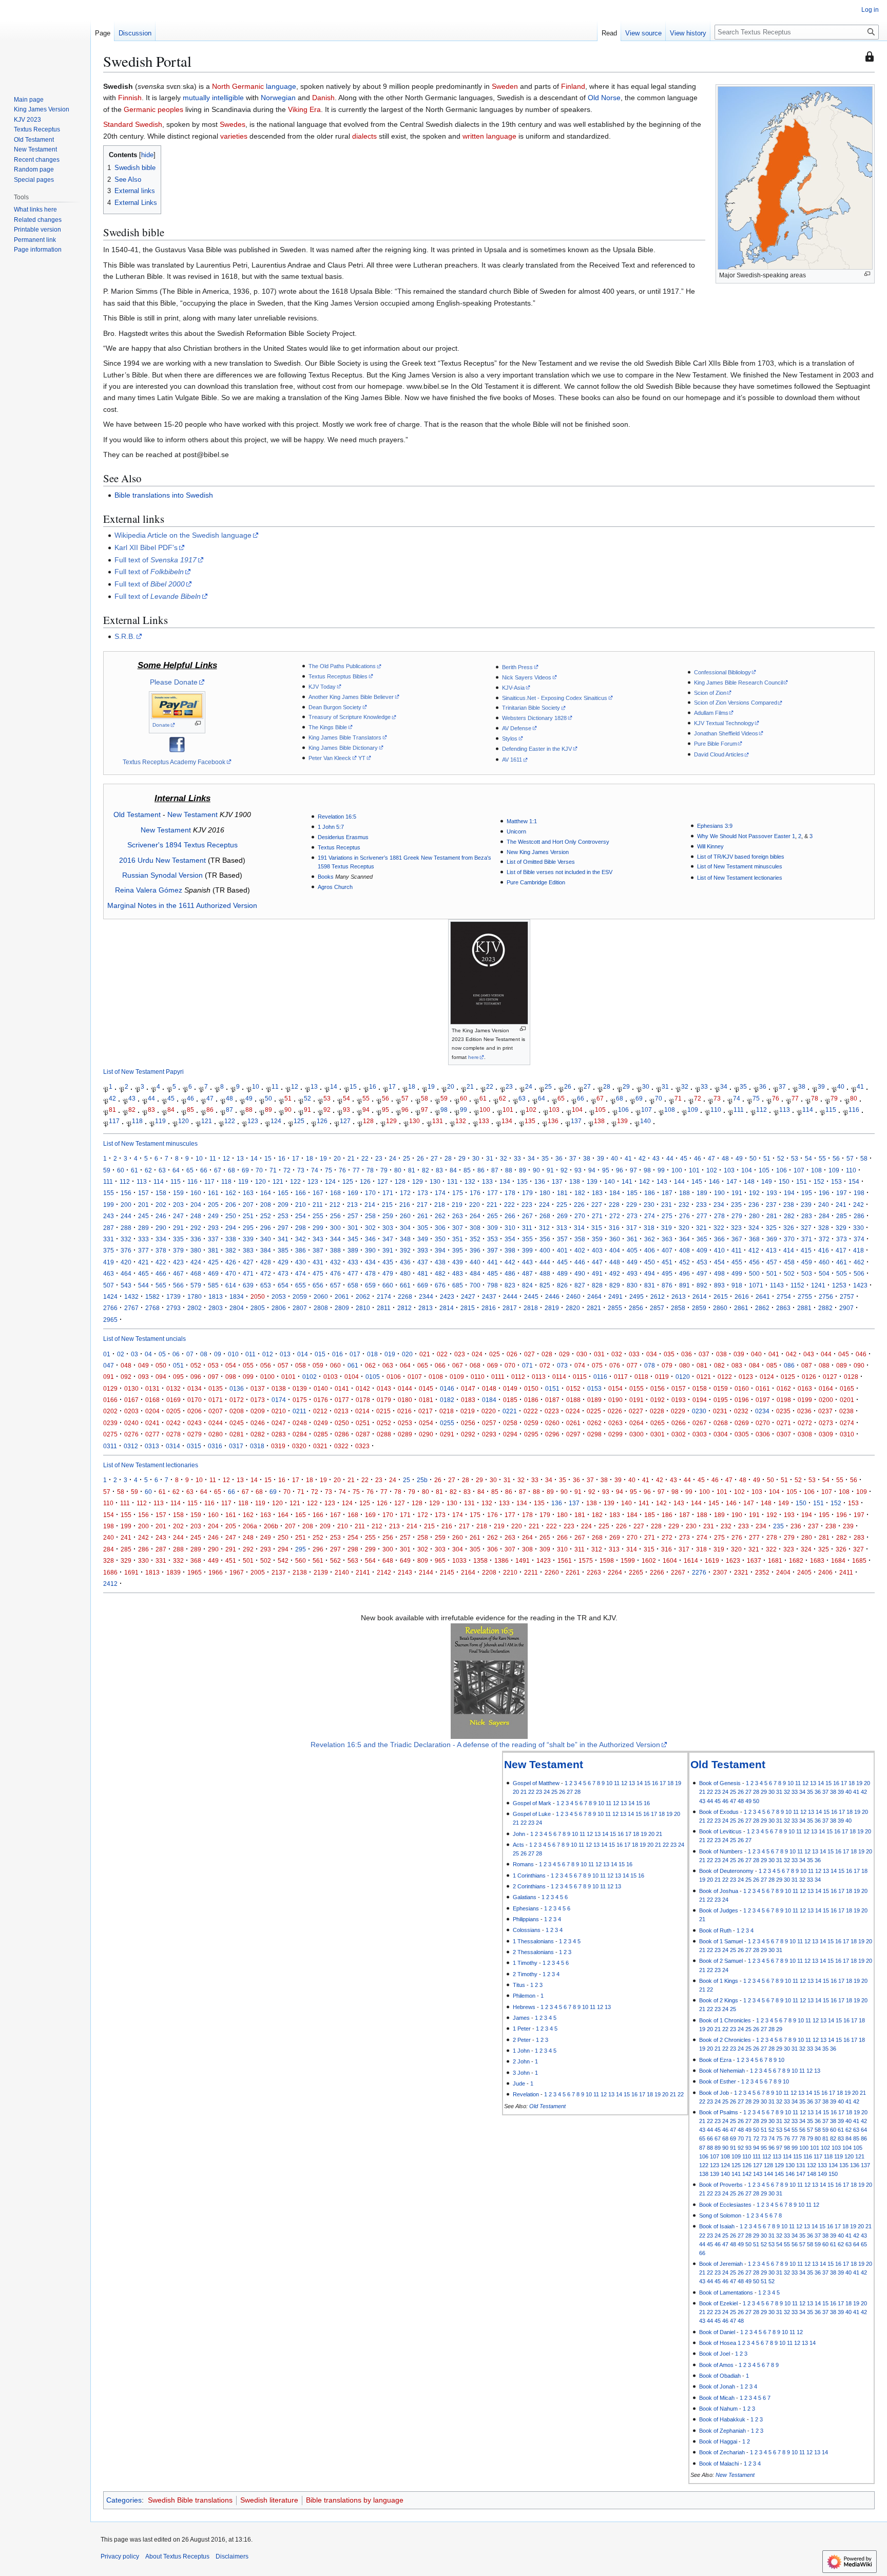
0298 (594, 1434)
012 (268, 1354)
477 (353, 1273)
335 (178, 1239)
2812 (404, 1308)
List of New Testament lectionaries (740, 878)
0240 (131, 1423)
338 (231, 1239)
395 (458, 1250)
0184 (489, 1400)
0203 (131, 1411)
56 (385, 1098)
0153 (594, 1388)
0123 (746, 1377)
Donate (161, 725)
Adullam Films (711, 713)
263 (458, 1216)
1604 (670, 1560)
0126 (809, 1377)
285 (842, 1216)
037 (704, 1354)
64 (542, 1098)
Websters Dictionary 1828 (534, 718)
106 (623, 1110)
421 (143, 1262)
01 (107, 1354)
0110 (478, 1377)
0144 (405, 1388)
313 (562, 1228)
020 (407, 1354)
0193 (679, 1400)
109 (693, 1110)
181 (562, 1193)
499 (737, 1273)
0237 (825, 1411)
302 (370, 1228)
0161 (763, 1388)
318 (649, 1228)
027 (529, 1354)
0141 (342, 1388)
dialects (364, 136)
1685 (859, 1560)
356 (545, 1239)
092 (126, 1377)
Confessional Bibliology (722, 672)
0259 (531, 1423)
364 (684, 1239)
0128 (851, 1377)
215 (387, 1205)
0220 (489, 1411)
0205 (173, 1411)
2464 (594, 1296)
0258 (510, 1423)
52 (307, 1098)
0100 (267, 1377)
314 (579, 1228)
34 (724, 1087)
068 (475, 1365)
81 (112, 1110)
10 (256, 1087)
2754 (784, 1296)
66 (581, 1098)
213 (352, 1205)
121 (207, 1121)
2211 (531, 1572)
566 (178, 1285)
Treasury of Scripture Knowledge (350, 717)
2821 (594, 1308)
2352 (762, 1572)
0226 (615, 1411)
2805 (258, 1308)
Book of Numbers (721, 1851)
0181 (426, 1400)
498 (719, 1273)
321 (701, 1228)
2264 (615, 1572)
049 (143, 1365)
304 (405, 1228)
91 (307, 1110)
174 (440, 1193)
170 (370, 1193)
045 (844, 1354)
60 (464, 1098)
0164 (826, 1388)
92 (327, 1110)
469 (213, 1273)
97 (425, 1110)
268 (545, 1216)
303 (388, 1228)
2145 (447, 1572)
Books (326, 877)
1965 (195, 1572)
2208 (489, 1572)
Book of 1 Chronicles (725, 2020)
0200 (826, 1400)
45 (171, 1098)
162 (231, 1193)
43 (132, 1098)
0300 (637, 1434)
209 (283, 1205)
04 (148, 1354)
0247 (279, 1423)
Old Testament (137, 815)
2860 (720, 1308)
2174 (384, 1296)
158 (161, 1193)
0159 (721, 1388)
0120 (683, 1377)
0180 (405, 1400)
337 (213, 1239)
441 (493, 1262)
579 (196, 1285)
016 (338, 1354)
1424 (110, 1296)
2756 (826, 1296)
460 (824, 1262)
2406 (825, 1572)
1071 (756, 1285)
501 (772, 1273)
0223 (552, 1411)
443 (527, 1262)
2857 (657, 1308)
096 (196, 1377)
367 (737, 1239)
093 (143, 1377)
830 (632, 1285)
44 (151, 1098)
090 (859, 1365)
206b (271, 1526)
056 (266, 1365)
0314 (173, 1446)
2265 (636, 1572)
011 (250, 1354)
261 (423, 1216)
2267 (678, 1572)
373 (842, 1239)
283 (807, 1216)
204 (196, 1205)
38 (802, 1087)
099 (248, 1377)
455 (737, 1262)
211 (318, 1205)
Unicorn (516, 831)
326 (789, 1228)
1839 (173, 1572)
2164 (468, 1572)
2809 (342, 1308)
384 (266, 1250)
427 (248, 1262)
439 (458, 1262)
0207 (216, 1411)
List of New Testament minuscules (740, 866)
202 (161, 1205)
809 (423, 1560)
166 (301, 1193)
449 (632, 1262)
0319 (278, 1446)
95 (385, 1110)
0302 (679, 1434)
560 (301, 1560)
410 (719, 1250)
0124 (767, 1377)
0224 (573, 1411)
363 (667, 1239)
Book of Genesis (720, 1783)
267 (527, 1216)
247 (178, 1216)
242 (859, 1205)
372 (824, 1239)
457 (772, 1262)
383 (248, 1250)
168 (335, 1193)
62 (503, 1098)
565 (161, 1285)
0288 (384, 1434)
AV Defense (517, 728)
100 (485, 1110)
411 (737, 1250)
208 (266, 1205)
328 (824, 1228)
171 (388, 1193)
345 (353, 1239)
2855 (615, 1308)
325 (771, 1228)
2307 (720, 1572)
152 (819, 1181)
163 (248, 1193)
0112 (518, 1377)
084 (754, 1365)
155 (109, 1193)
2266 (657, 1572)
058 (301, 1365)
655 (301, 1285)
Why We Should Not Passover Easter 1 (746, 836)
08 (204, 1354)
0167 (131, 1400)
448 (615, 1262)
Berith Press (517, 667)
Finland (573, 86)
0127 (830, 1377)
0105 (373, 1377)
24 (529, 1087)
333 (143, 1239)
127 (345, 1121)
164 (266, 1193)
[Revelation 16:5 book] (489, 1680)
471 (248, 1273)
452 (684, 1262)
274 (650, 1216)
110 (716, 1110)
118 (137, 1121)
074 (580, 1365)
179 (527, 1193)
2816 (489, 1308)
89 (268, 1110)
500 (754, 1273)
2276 (699, 1572)
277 (702, 1216)
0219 (468, 1411)
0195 (721, 1400)
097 (213, 1377)
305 (423, 1228)
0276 (131, 1434)
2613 (679, 1296)
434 (370, 1262)
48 (229, 1098)
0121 (704, 1377)
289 (143, 1228)
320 (684, 1228)
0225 (594, 1411)
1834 (237, 1296)
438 (440, 1262)
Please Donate (174, 682)
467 (178, 1273)
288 (126, 1228)
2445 (531, 1296)
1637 (754, 1560)
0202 (110, 1411)
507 (109, 1285)
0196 (742, 1400)
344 (335, 1239)
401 (562, 1250)
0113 (539, 1377)
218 (440, 1205)
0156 (658, 1388)
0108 (436, 1377)
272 (615, 1216)
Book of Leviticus (720, 1831)
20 (451, 1087)
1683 (817, 1560)
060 (335, 1365)
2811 (384, 1308)
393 (423, 1250)
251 (248, 1216)
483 (458, 1273)
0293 (489, 1434)
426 (231, 1262)
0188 (573, 1400)
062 (370, 1365)
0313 (152, 1446)
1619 (712, 1560)
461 (842, 1262)
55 (366, 1098)
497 (702, 1273)
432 (335, 1262)
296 (266, 1228)
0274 (847, 1423)
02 (121, 1354)
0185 (510, 1400)
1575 (586, 1560)
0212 (320, 1411)
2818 (531, 1308)
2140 (342, 1572)
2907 (846, 1308)
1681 (775, 1560)
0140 (321, 1388)
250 (231, 1216)
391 (388, 1250)
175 (458, 1193)
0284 (300, 1434)
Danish (323, 98)
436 (405, 1262)
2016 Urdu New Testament (162, 860)
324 (754, 1228)
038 (721, 1354)
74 (737, 1098)
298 (301, 1228)
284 (824, 1216)
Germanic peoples (153, 109)
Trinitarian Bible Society (531, 708)
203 (178, 1205)
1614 (691, 1560)
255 (318, 1216)
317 (632, 1228)
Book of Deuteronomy (726, 1871)
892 (702, 1285)
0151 (552, 1388)
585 (213, 1285)
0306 (763, 1434)
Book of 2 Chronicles (725, 2040)
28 (607, 1087)
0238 (846, 1411)
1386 (502, 1560)
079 (667, 1365)
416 (824, 1250)
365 (702, 1239)
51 (288, 1098)
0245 (237, 1423)
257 (353, 1216)
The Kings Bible (328, 727)
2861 (741, 1308)
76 (776, 1098)
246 (161, 1216)
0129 (110, 1388)
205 (213, 1205)
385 (283, 1250)
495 (667, 1273)
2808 (321, 1308)
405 (632, 1250)
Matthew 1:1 (522, 821)
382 (231, 1250)
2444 (510, 1296)
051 (178, 1365)
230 (649, 1205)
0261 (573, 1423)
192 (754, 1193)
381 (213, 1250)
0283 (279, 1434)
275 (667, 1216)
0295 (531, 1434)
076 (615, 1365)
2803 (216, 1308)
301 (353, 1228)
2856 (636, 1308)
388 (335, 1250)
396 (475, 1250)
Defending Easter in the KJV (537, 749)
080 (684, 1365)
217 (422, 1205)
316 (614, 1228)
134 (507, 1121)
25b (422, 1480)
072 (545, 1365)
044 (826, 1354)
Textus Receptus (339, 847)
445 (562, 1262)
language (281, 86)
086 (789, 1365)
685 (458, 1285)
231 (667, 1205)
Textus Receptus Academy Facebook (174, 762)
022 (442, 1354)
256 (335, 1216)
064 (405, 1365)
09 (218, 1354)
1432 (131, 1296)
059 (318, 1365)
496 (684, 1273)
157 (143, 1193)
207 (248, 1205)
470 (231, 1273)
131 (438, 1121)
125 (299, 1121)
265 (493, 1216)
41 (860, 1087)
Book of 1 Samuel (721, 1941)
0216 (404, 1411)
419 (109, 1262)
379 (178, 1250)
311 (527, 1228)
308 (475, 1228)
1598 (607, 1560)
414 (789, 1250)
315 (597, 1228)
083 (737, 1365)
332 (126, 1239)
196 (824, 1193)
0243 (195, 1423)
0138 (279, 1388)
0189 (594, 1400)
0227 (636, 1411)
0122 (725, 1377)
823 (510, 1285)
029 (564, 1354)
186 (650, 1193)
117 (114, 1121)
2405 (804, 1572)
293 (213, 1228)
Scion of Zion (710, 693)
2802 (195, 1308)
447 (597, 1262)
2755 (805, 1296)
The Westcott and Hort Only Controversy (558, 842)
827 (580, 1285)
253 (283, 1216)
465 (143, 1273)
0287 (363, 1434)
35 (743, 1087)
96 (405, 1110)
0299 (615, 1434)
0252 (384, 1423)
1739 (173, 1296)
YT (362, 758)
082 (719, 1365)
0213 (341, 1411)
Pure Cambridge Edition (536, 882)
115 (831, 1110)
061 (353, 1365)
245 (143, 1216)
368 (754, 1239)
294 (231, 1228)
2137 (279, 1572)
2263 (594, 1572)
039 (739, 1354)
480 (405, 1273)
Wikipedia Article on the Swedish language (183, 535)
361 (632, 1239)
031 (599, 1354)
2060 (321, 1296)
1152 (797, 1285)
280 (754, 1216)
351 (458, 1239)
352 (475, 1239)
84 (171, 1110)
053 (213, 1365)
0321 (320, 1446)
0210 (279, 1411)
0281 (237, 1434)
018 (372, 1354)
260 (405, 1216)
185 (632, 1193)
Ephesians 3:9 (715, 826)
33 (704, 1087)
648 (388, 1560)
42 (112, 1098)
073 (562, 1365)
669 (423, 1285)
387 (318, 1250)
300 (335, 1228)
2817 (510, 1308)
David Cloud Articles (719, 754)
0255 (447, 1423)
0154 (615, 1388)
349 (423, 1239)
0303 (700, 1434)
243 (109, 1216)
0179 (384, 1400)
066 (440, 1365)
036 (687, 1354)
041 (774, 1354)
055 (248, 1365)
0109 (457, 1377)
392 (405, 1250)
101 (508, 1110)
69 (639, 1098)
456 (754, 1262)
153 (836, 1181)
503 (807, 1273)
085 (772, 1365)
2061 (342, 1296)
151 (802, 1181)
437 (423, 1262)
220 (475, 1205)
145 (697, 1181)
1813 (216, 1296)
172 (405, 1193)
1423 (860, 1285)
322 (719, 1228)
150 (784, 1181)
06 (176, 1354)
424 (196, 1262)
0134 (195, 1388)
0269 (742, 1423)
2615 (721, 1296)
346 (370, 1239)
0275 (110, 1434)
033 (634, 1354)
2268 (405, 1296)
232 (684, 1205)
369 (772, 1239)
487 (527, 1273)
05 (162, 1354)
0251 (363, 1423)
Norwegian (278, 98)
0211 (300, 1411)
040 (756, 1354)
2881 (804, 1308)
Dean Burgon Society (335, 707)
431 (318, 1262)
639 (248, 1285)
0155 (637, 1388)
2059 (300, 1296)
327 (806, 1228)
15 (353, 1087)
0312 (131, 1446)
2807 (300, 1308)
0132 (173, 1388)
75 (756, 1098)
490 (580, 1273)
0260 (552, 1423)
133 (484, 1121)
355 (527, 1239)
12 (295, 1087)
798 (493, 1285)
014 (303, 1354)
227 (597, 1205)
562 (335, 1560)
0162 (784, 1388)
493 (632, 1273)
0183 (468, 1400)
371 (807, 1239)
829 (615, 1285)
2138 (300, 1572)
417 (841, 1250)
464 (126, 1273)
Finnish (130, 98)
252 (266, 1216)
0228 (657, 1411)
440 (475, 1262)
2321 (741, 1572)
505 (842, 1273)
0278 (173, 1434)
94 (366, 1110)
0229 (678, 1411)
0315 (194, 1446)
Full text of (156, 560)
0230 (699, 1411)
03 (134, 1354)
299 (318, 1228)
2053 (279, 1296)
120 (184, 1121)
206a (250, 1526)
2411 (846, 1572)
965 (440, 1560)
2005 (258, 1572)
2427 (468, 1296)
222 (509, 1205)
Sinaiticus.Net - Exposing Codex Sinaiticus (555, 698)
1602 (649, 1560)
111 (739, 1110)
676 (440, 1285)
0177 (342, 1400)
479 (388, 1273)
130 (414, 1121)
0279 (195, 1434)
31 (665, 1087)
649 (405, 1560)
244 (126, 1216)
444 (545, 1262)
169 (353, 1193)
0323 (362, 1446)
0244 (216, 1423)
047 (109, 1365)
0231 (720, 1411)
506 (859, 1273)
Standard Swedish (133, 124)
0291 (447, 1434)
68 (620, 1098)
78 (815, 1098)
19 (431, 1087)
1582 (152, 1296)
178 (510, 1193)
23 (509, 1087)
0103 (331, 1377)
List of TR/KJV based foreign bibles (741, 857)
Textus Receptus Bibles (338, 676)
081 (702, 1365)
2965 (110, 1320)
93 (346, 1110)
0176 (321, 1400)
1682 (796, 1560)
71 (678, 1098)
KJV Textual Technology (724, 723)
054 (231, 1365)
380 (196, 1250)
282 (789, 1216)
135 (530, 1121)
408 (684, 1250)
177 (493, 1193)
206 (231, 1205)
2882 (825, 1308)
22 (490, 1087)
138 (599, 1121)
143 (662, 1181)
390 (370, 1250)
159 (178, 1193)
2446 (552, 1296)
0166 (110, 1400)
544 (143, 1285)
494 (650, 1273)
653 (266, 1285)
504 (824, 1273)
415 (806, 1250)
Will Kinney (710, 846)
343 (318, 1239)
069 (493, 1365)
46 (190, 1098)
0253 (405, 1423)
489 (562, 1273)
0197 (763, 1400)
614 (231, 1285)
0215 (383, 1411)
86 (210, 1110)
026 (512, 1354)
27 (587, 1087)
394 (440, 1250)
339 (248, 1239)
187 (667, 1193)
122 (230, 1121)
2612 (658, 1296)
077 (632, 1365)
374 (859, 1239)
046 (861, 1354)
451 (667, 1262)
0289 (405, 1434)
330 (859, 1228)
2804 (237, 1308)
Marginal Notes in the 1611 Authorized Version (182, 905)
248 (196, 1216)
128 (368, 1121)
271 (597, 1216)
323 (736, 1228)
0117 (621, 1377)
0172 (237, 1400)
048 (126, 1365)
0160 (742, 1388)
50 (268, 1098)
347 (388, 1239)
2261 (573, 1572)
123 (253, 1121)
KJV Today (322, 687)
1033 (459, 1560)
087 (807, 1365)
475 (318, 1273)
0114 (559, 1377)
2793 (173, 1308)
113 (785, 1110)
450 (650, 1262)
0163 (805, 1388)
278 (719, 1216)
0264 (637, 1423)
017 (355, 1354)
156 (126, 1193)
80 (854, 1098)
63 (522, 1098)
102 (531, 1110)
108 (670, 1110)
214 (370, 1205)
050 (161, 1365)
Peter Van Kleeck (330, 758)
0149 (510, 1388)
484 (475, 1273)
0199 (805, 1400)
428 (266, 1262)
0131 (152, 1388)
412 (754, 1250)
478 (370, 1273)
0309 (826, 1434)
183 (597, 1193)
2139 (321, 1572)
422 (161, 1262)
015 (320, 1354)
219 (457, 1205)
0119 (662, 1377)
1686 (110, 1572)
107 (647, 1110)
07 (190, 1354)
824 (527, 1285)
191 (737, 1193)
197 (842, 1193)
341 (283, 1239)
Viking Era (304, 109)
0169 (173, 1400)
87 (229, 1110)
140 (645, 1121)
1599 (628, 1560)
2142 (384, 1572)
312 (544, 1228)
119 (160, 1121)
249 (213, 1216)
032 (617, 1354)
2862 (762, 1308)
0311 (110, 1446)
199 (109, 1205)
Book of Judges (719, 1910)
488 (545, 1273)
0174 (279, 1400)
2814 (447, 1308)
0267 (700, 1423)
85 (190, 1110)
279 (737, 1216)
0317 (236, 1446)
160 (196, 1193)
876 (667, 1285)
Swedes (233, 124)
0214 (362, 1411)
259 (388, 1216)
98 (444, 1110)
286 (859, 1216)
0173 (258, 1400)
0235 (783, 1411)
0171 (216, 1400)
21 (470, 1087)
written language (489, 136)
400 (545, 1250)
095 (178, 1377)
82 (132, 1110)
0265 (658, 1423)
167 (318, 1193)
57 (405, 1098)
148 (749, 1181)
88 (249, 1110)
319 (667, 1228)
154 (854, 1181)
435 (388, 1262)
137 (576, 1121)
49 (249, 1098)
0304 (721, 1434)
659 (370, 1285)
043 (809, 1354)
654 (283, 1285)
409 (702, 1250)
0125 (788, 1377)
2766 (110, 1308)
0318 (257, 1446)
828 (597, 1285)
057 (283, 1365)
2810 (363, 1308)
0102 (310, 1377)
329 (841, 1228)
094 (161, 1377)
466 (161, 1273)
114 (808, 1110)
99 (464, 1110)
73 (717, 1098)
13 (314, 1087)
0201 (847, 1400)
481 (423, 1273)
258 (370, 1216)
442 (510, 1262)
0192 (658, 1400)
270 (580, 1216)
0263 (615, 1423)
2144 (426, 1572)
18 (412, 1087)
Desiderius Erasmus (343, 837)
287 (109, 1228)
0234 (762, 1411)
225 (562, 1205)
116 (854, 1110)
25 (548, 1087)
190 (719, 1193)
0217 (426, 1411)
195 (807, 1193)
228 (614, 1205)
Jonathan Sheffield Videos (726, 733)
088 (824, 1365)
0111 (498, 1377)
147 (732, 1181)
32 (685, 1087)
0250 (342, 1423)
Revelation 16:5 (337, 817)
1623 (733, 1560)
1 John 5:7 (331, 827)
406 (650, 1250)
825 (545, 1285)
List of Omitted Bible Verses (541, 862)
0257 (489, 1423)
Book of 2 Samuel (721, 1961)
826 (562, 1285)
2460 (573, 1296)
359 (597, 1239)
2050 (258, 1296)
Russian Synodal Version (162, 875)
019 (390, 1354)
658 (353, 1285)
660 (388, 1285)
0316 (215, 1446)
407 (667, 1250)
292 (196, 1228)
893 (719, 1285)
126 (322, 1121)
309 (493, 1228)
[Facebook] (177, 744)
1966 (216, 1572)
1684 (838, 1560)
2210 (510, 1572)
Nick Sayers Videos (527, 677)
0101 (288, 1377)
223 (527, 1205)
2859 (699, 1308)
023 (460, 1354)
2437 (489, 1296)
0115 (580, 1377)
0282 (258, 1434)
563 (353, 1560)
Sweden (505, 86)
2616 (742, 1296)
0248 (300, 1423)
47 (210, 1098)
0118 (641, 1377)
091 (109, 1377)
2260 (552, 1572)
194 (789, 1193)
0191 (637, 1400)
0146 (447, 1388)
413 (771, 1250)
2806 (279, 1308)
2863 (783, 1308)
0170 (195, 1400)
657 (335, 1285)
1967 (237, 1572)
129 (391, 1121)
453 (702, 1262)
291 (178, 1228)
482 (440, 1273)
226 (579, 1205)
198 (859, 1193)
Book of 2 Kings (719, 2000)
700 (475, 1285)
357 (562, 1239)
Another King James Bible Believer (351, 697)
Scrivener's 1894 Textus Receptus (182, 845)
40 (841, 1087)
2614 (700, 1296)
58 (425, 1098)
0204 (152, 1411)
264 (475, 1216)
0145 (426, 1388)
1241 (818, 1285)
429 (283, 1262)
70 (659, 1098)
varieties (234, 136)
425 (213, 1262)
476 (335, 1273)
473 (283, 1273)
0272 (805, 1423)
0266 (679, 1423)
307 (458, 1228)
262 (440, 1216)
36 (763, 1087)
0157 (679, 1388)
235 (736, 1205)
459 (807, 1262)
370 (789, 1239)
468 (196, 1273)
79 (834, 1098)
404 (615, 1250)
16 (373, 1087)
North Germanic (238, 86)
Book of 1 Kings (719, 1981)
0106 (394, 1377)
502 (789, 1273)
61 (483, 1098)
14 (334, 1087)
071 (527, 1365)
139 (622, 1121)
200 (126, 1205)
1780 (195, 1296)
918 (737, 1285)
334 (161, 1239)
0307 (784, 1434)
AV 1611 (512, 760)
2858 (678, 1308)
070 (510, 1365)
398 (510, 1250)
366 (719, 1239)
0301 (658, 1434)
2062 (363, 1296)
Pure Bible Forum (716, 744)
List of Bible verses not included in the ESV (560, 872)
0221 (510, 1411)
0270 (763, 1423)
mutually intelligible (213, 98)
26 (568, 1087)
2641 (763, 1296)
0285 (321, 1434)
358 (580, 1239)
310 (510, 1228)
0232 (741, 1411)
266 (510, 1216)
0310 (847, 1434)
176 (475, 1193)
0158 (700, 1388)
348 (405, 1239)
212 (335, 1205)
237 (771, 1205)
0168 (152, 1400)
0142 (363, 1388)
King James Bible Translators (345, 737)
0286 (342, 1434)
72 (698, 1098)
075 (597, 1365)
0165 (847, 1388)
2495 (637, 1296)
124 (276, 1121)
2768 (152, 1308)
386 (301, 1250)
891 (684, 1285)
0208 (237, 1411)
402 (580, 1250)
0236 (804, 1411)
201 (143, 1205)
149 (767, 1181)
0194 (700, 1400)
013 (285, 1354)
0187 (552, 1400)
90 (288, 1110)
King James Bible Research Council (738, 683)
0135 (216, 1388)
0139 (300, 1388)
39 (821, 1087)
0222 (531, 1411)
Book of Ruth (715, 1930)
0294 (510, 1434)
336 (196, 1239)
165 (283, 1193)
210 (301, 1205)
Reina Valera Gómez (149, 890)
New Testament (192, 815)
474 (301, 1273)
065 (423, 1365)
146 (714, 1181)
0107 (415, 1377)
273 (632, 1216)
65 (561, 1098)
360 (615, 1239)
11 (275, 1087)
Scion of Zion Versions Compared (736, 703)
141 (627, 1181)
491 (597, 1273)
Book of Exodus (719, 1812)
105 (600, 1110)
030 (582, 1354)
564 (370, 1560)
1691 (131, 1572)
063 (388, 1365)
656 (318, 1285)
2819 (552, 1308)
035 (669, 1354)
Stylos (510, 738)
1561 (565, 1560)
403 (597, 1250)
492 (615, 1273)
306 (440, 1228)
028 (547, 1354)
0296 (552, 1434)
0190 (615, 1400)
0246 (258, 1423)
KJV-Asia (513, 688)
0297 (573, 1434)
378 (161, 1250)
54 (346, 1098)
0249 (321, 1423)
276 (684, 1216)
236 (754, 1205)
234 (719, 1205)
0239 (110, 1423)
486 (510, 1273)
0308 (805, 1434)
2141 (363, 1572)
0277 (152, 1434)
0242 (173, 1423)
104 (577, 1110)
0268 (721, 1423)
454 (719, 1262)
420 (126, 1262)
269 (562, 1216)
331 (109, 1239)
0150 (531, 1388)
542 (283, 1560)
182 (580, 1193)
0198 (784, 1400)
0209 (258, 1411)
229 (632, 1205)
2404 (783, 1572)
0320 (299, 1446)
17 (392, 1087)
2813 (426, 1308)
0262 (594, 1423)
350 (440, 1239)
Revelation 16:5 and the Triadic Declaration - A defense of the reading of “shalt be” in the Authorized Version (485, 1745)
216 (405, 1205)
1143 (777, 1285)
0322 (341, 1446)
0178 (363, 1400)
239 (806, 1205)
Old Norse (604, 98)
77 (795, 1098)
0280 (216, 1434)
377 (143, 1250)
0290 (426, 1434)
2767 (131, 1308)
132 (461, 1121)
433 (353, 1262)
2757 (847, 1296)
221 (492, 1205)
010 (233, 1354)
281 (772, 1216)
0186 (531, 1400)
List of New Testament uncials (144, 1339)
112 (761, 1110)
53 (327, 1098)
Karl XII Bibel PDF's (146, 547)
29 (626, 1087)
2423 (447, 1296)
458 (789, 1262)
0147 (468, 1388)
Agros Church (335, 887)
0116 (600, 1377)
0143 (384, 1388)
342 (301, 1239)
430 (301, 1262)
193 (772, 1193)
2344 (426, 1296)
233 (701, 1205)
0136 (237, 1388)
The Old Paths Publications (342, 666)
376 (126, 1250)
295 (248, 1228)
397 (493, 1250)
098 (231, 1377)
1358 (480, 1560)
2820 (573, 1308)
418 (859, 1250)
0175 (300, 1400)
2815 (468, 1308)
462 (859, 1262)
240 (824, 1205)
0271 (784, 1423)
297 (283, 1228)
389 (353, 1250)
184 (615, 1193)
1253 (839, 1285)
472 (266, 1273)
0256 (468, 1423)
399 (527, 1250)
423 (178, 1262)
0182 (447, 1400)
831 (650, 1285)
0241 (152, 1423)
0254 (426, 1423)
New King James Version (538, 852)
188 (684, 1193)
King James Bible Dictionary (343, 748)
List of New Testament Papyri (143, 1072)
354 (510, 1239)
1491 (523, 1560)
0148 (489, 1388)
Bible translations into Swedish (164, 495)
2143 (405, 1572)
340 (266, 1239)
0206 (195, 1411)
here (474, 1057)
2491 (615, 1296)
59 (444, 1098)
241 (841, 1205)
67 (600, 1098)
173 (423, 1193)
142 (644, 1181)
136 (553, 1121)
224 (544, 1205)
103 (554, 1110)
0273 (826, 1423)
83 (151, 1110)
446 (580, 1262)
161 (213, 1193)
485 (493, 1273)
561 (318, 1560)
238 (789, 1205)
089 (842, 1365)
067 (458, 1365)
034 (652, 1354)
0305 (742, 1434)
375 (109, 1250)
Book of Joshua (719, 1891)
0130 (131, 1388)
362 (650, 1239)
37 (782, 1087)
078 (650, 1365)
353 (493, 1239)
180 (545, 1193)
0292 (468, 1434)
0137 (258, 1388)
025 (495, 1354)
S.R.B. (125, 636)
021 (425, 1354)
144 (679, 1181)
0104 (352, 1377)
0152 (573, 1388)
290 (161, 1228)
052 (196, 1365)
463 (109, 1273)
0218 (447, 1411)
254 (301, 1216)
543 (126, 1285)
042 (791, 1354)
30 (646, 1087)
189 (702, 1193)
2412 (110, 1584)
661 (405, 1285)
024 (477, 1354)
